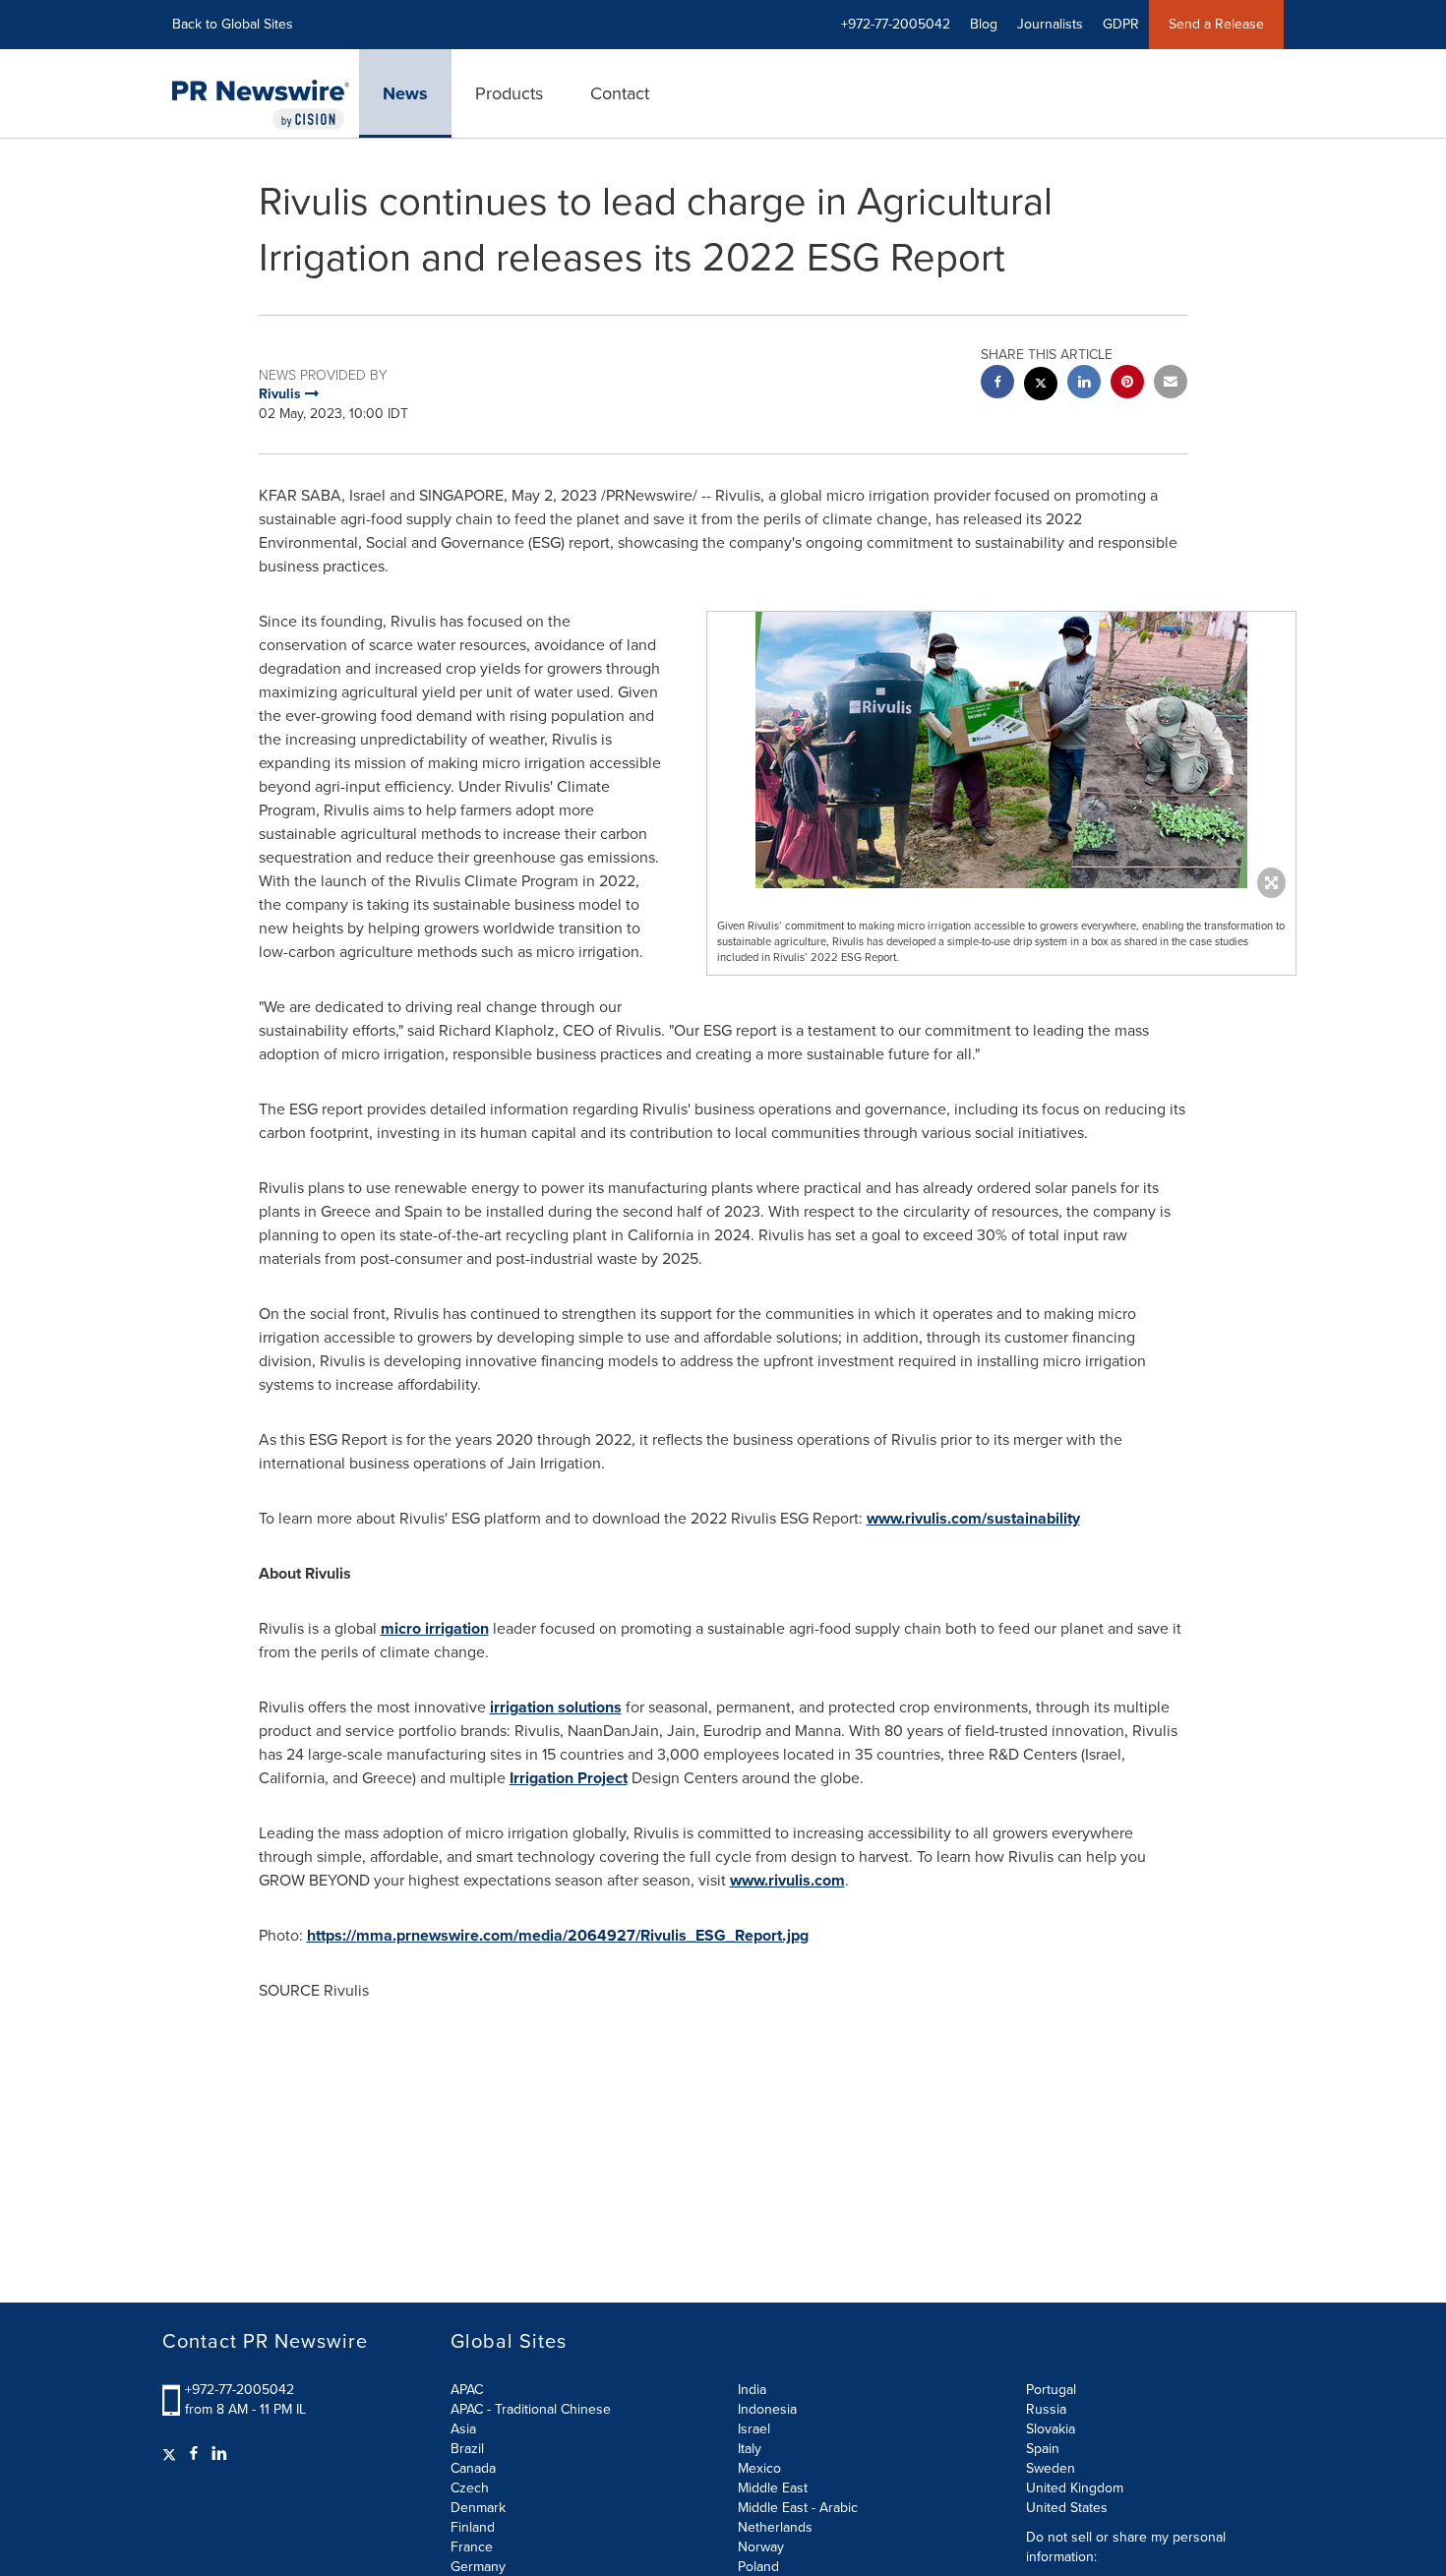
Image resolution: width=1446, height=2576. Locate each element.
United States (1067, 2508)
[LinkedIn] (219, 2454)
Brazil (467, 2449)
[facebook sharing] (997, 384)
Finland (473, 2527)
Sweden (1051, 2468)
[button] (1001, 750)
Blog (984, 24)
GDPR (1121, 24)
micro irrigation (435, 1628)
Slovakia (1051, 2429)
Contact (620, 93)
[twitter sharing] (1041, 386)
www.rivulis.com (787, 1880)
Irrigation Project (569, 1778)
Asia (463, 2429)
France (472, 2547)
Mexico (759, 2468)
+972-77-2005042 (240, 2390)
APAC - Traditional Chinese (531, 2409)
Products (509, 93)
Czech (470, 2488)
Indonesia (767, 2409)
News (405, 93)
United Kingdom (1075, 2488)
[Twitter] (172, 2454)
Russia (1046, 2409)
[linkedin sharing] (1084, 384)
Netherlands (775, 2527)
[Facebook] (194, 2454)
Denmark (478, 2508)
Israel (754, 2429)
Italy (750, 2449)
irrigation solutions (556, 1707)
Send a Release (1216, 24)
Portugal (1051, 2390)
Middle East (773, 2488)
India (752, 2390)
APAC (467, 2390)
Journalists (1050, 24)
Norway (761, 2547)
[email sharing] (1171, 384)
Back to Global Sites (233, 24)
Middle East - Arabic (798, 2508)
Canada (473, 2468)
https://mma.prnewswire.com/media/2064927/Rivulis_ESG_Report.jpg (558, 1935)
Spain (1043, 2449)
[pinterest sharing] (1127, 384)
